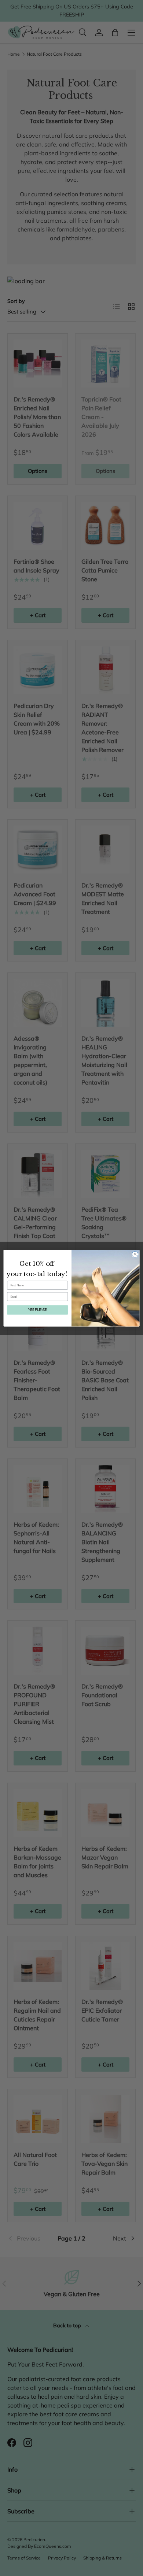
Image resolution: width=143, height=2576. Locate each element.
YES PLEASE (37, 1310)
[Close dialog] (135, 1254)
